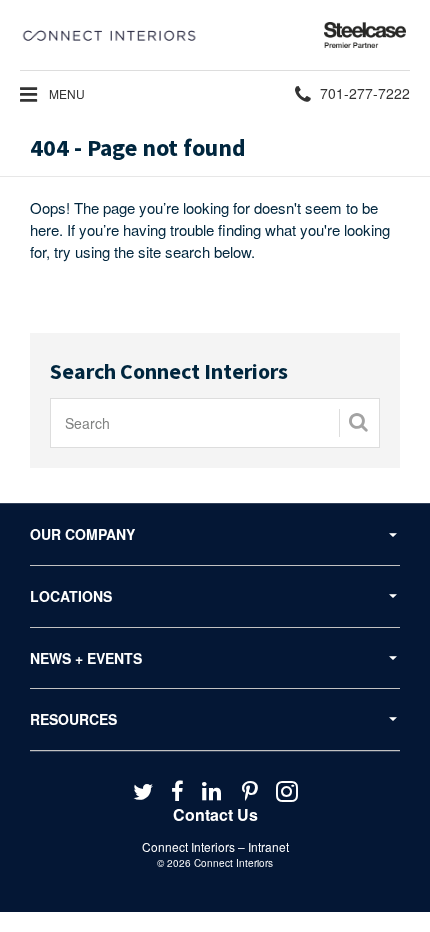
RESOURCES (73, 719)
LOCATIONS (71, 596)
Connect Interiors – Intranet (215, 846)
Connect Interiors (233, 863)
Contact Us (215, 814)
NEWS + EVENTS (86, 658)
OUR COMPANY (82, 534)
